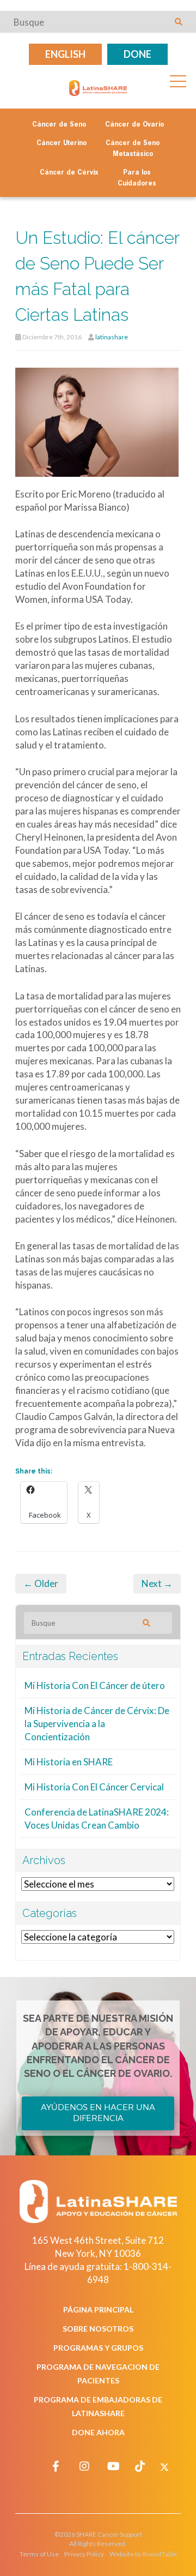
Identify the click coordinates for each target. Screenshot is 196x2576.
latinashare (112, 337)
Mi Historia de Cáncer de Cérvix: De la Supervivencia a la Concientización (97, 1724)
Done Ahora (98, 2432)
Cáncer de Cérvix (69, 173)
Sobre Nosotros (98, 2329)
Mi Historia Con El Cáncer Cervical (94, 1787)
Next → (157, 1583)
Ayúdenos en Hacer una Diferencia (98, 2113)
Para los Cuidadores (137, 178)
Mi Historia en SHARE (69, 1762)
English (65, 54)
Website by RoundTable (143, 2554)
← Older (41, 1583)
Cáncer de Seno (59, 125)
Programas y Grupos (98, 2348)
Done (137, 54)
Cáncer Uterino (62, 143)
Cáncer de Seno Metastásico (133, 149)
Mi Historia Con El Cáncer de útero (95, 1685)
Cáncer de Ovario (134, 125)
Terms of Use (39, 2554)
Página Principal (98, 2310)
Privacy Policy (84, 2554)
